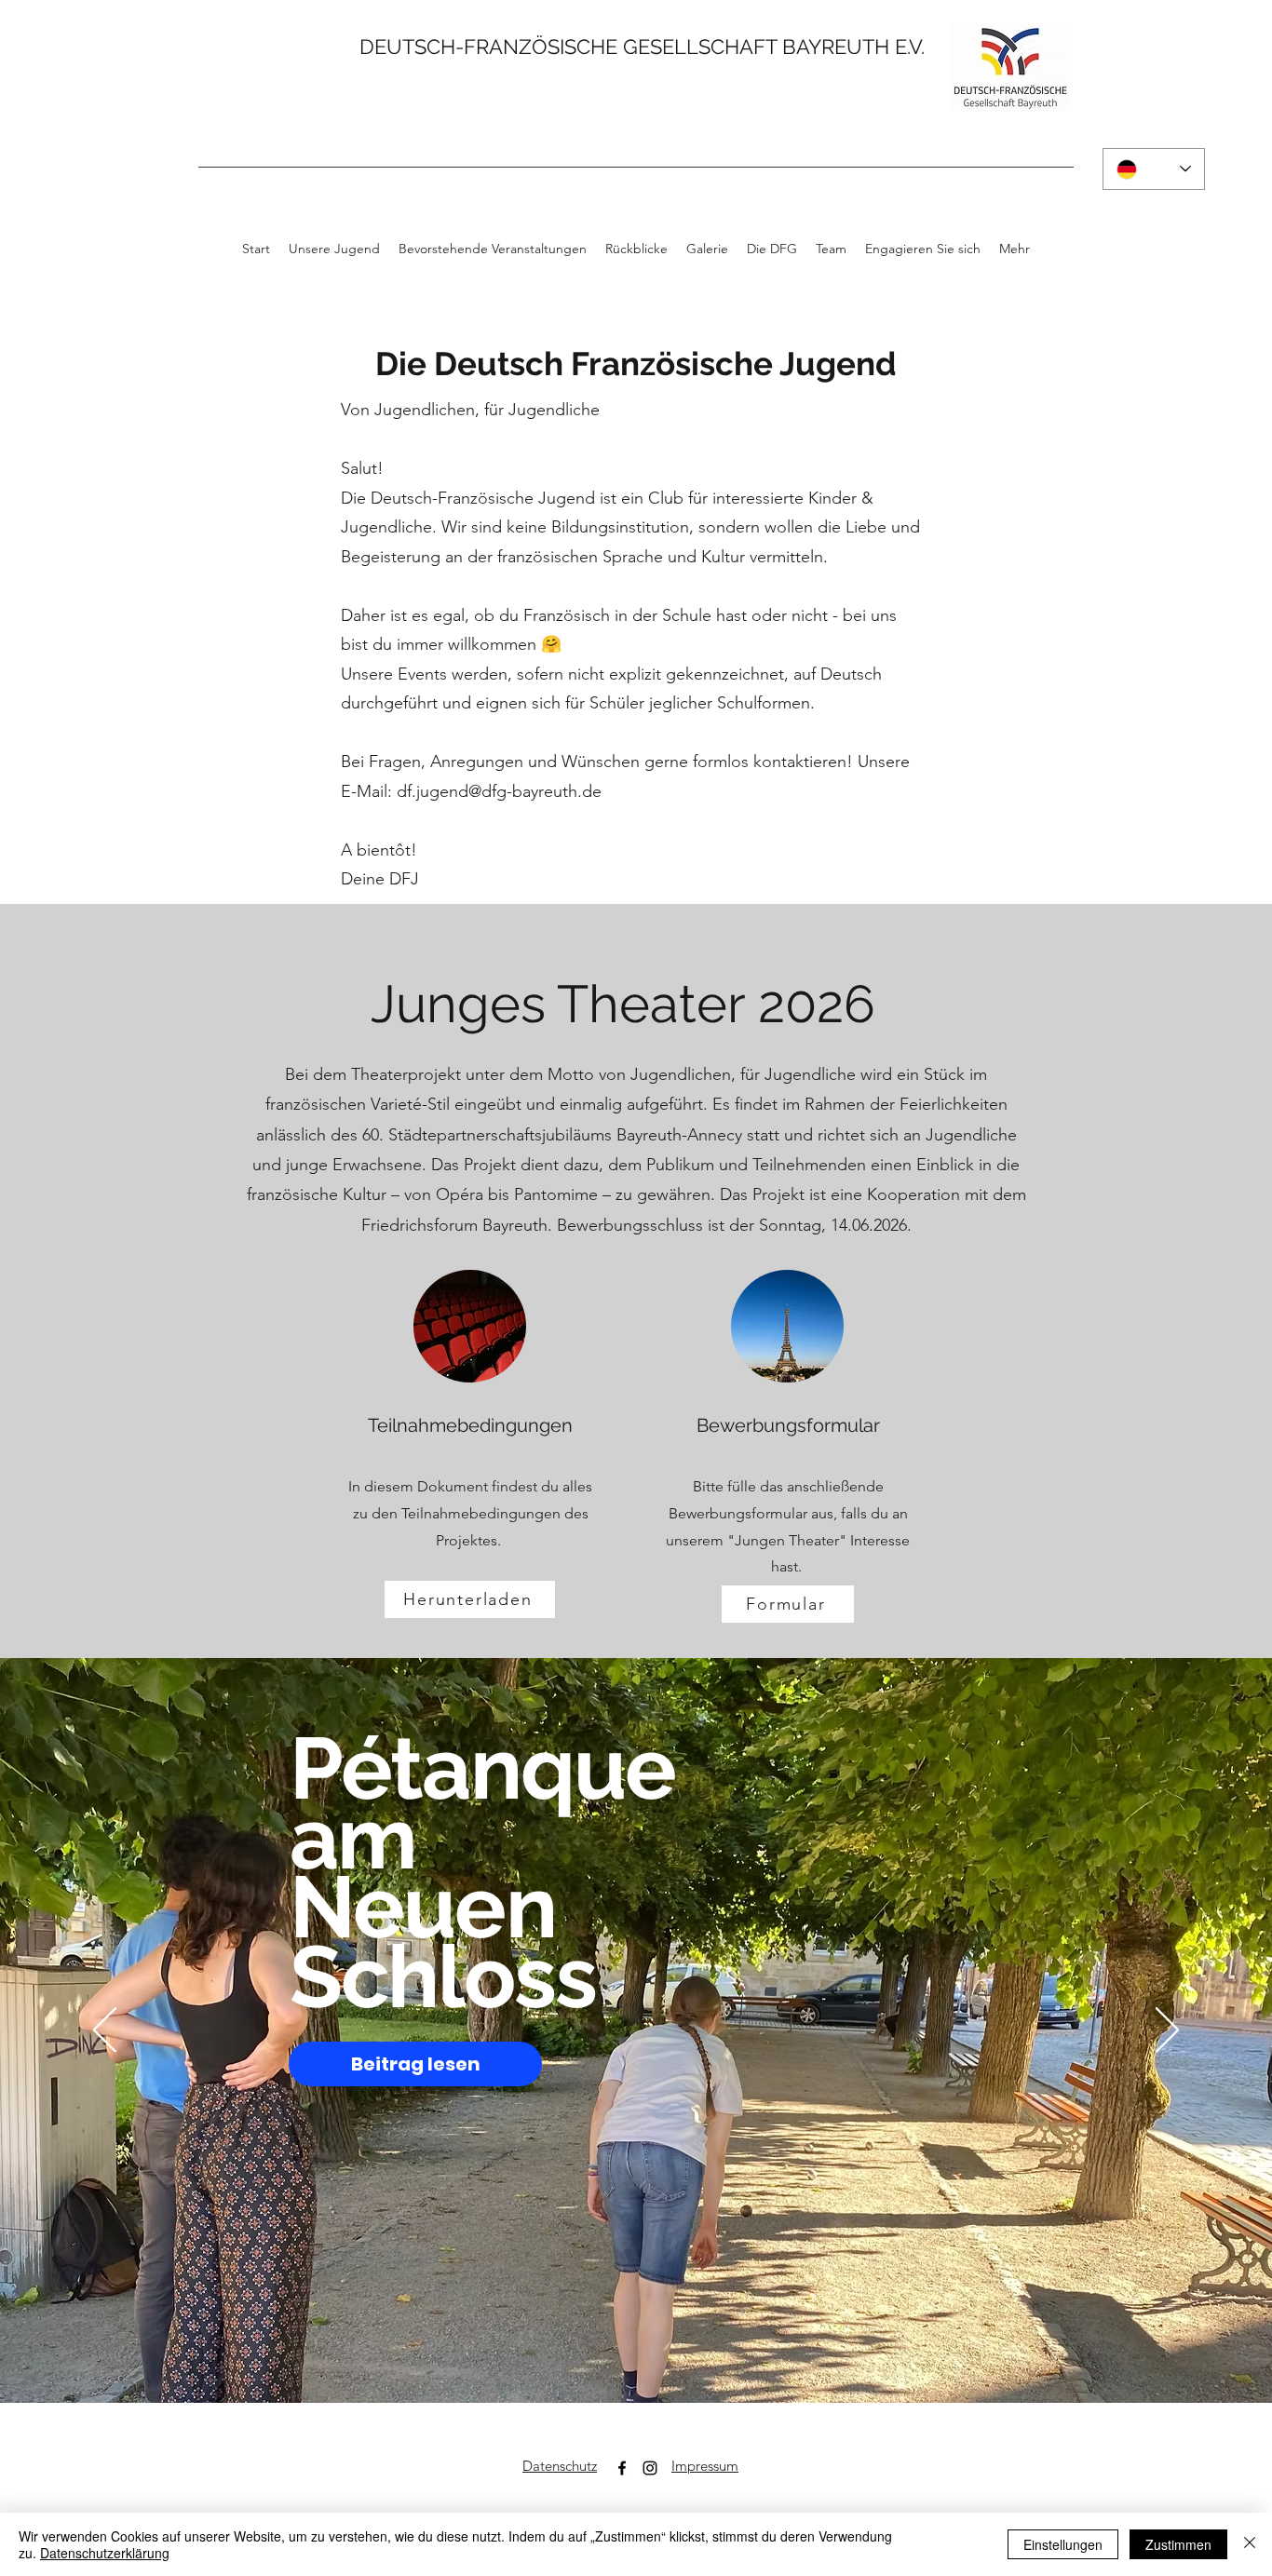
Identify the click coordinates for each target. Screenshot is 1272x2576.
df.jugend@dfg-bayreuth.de (499, 791)
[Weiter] (1167, 2031)
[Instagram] (650, 2468)
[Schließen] (1250, 2544)
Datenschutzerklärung (105, 2553)
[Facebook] (622, 2468)
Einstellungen (1063, 2544)
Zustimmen (1178, 2544)
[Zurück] (105, 2031)
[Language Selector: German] (1154, 169)
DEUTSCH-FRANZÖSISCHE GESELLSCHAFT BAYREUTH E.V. (642, 47)
